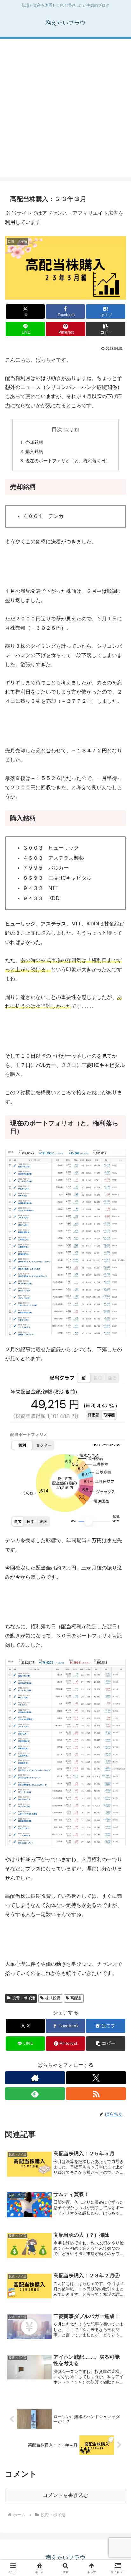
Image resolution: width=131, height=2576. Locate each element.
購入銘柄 (34, 451)
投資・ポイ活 (24, 1998)
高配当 (76, 1998)
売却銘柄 (34, 442)
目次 (57, 429)
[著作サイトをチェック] (35, 2078)
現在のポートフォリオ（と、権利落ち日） (68, 461)
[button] (106, 329)
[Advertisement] (65, 112)
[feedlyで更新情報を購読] (35, 2094)
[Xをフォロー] (96, 2078)
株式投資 (53, 1998)
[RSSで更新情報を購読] (96, 2094)
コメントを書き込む (65, 2495)
